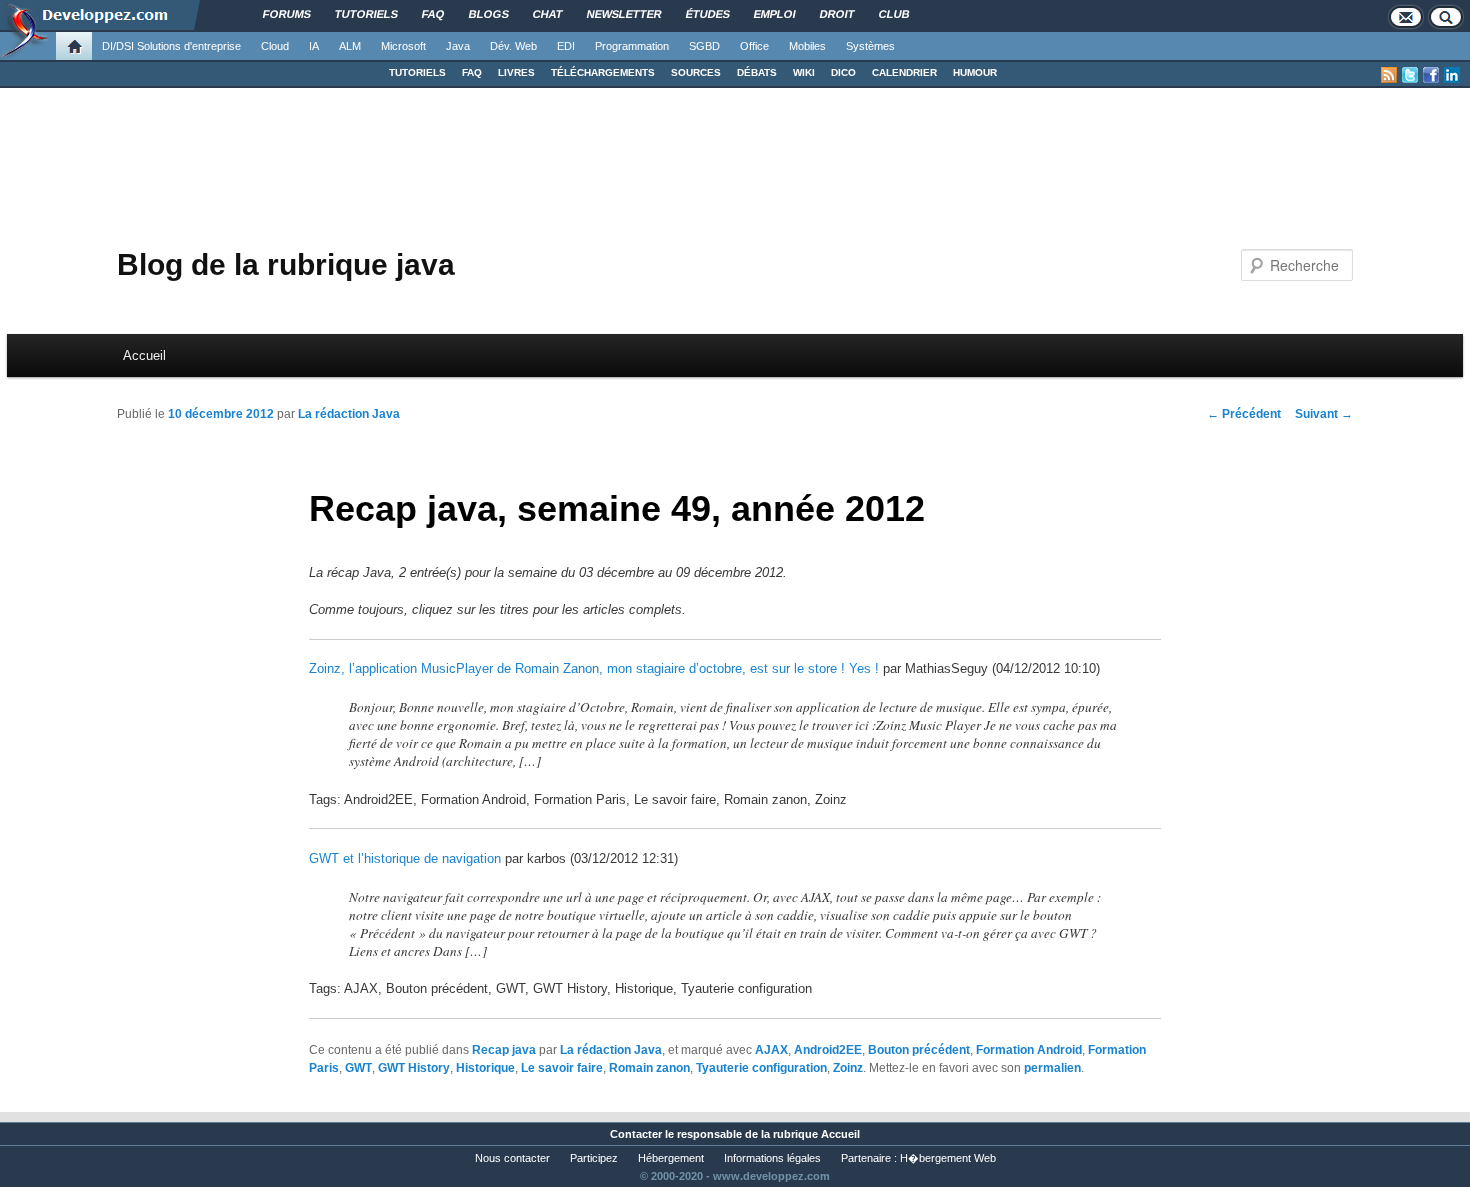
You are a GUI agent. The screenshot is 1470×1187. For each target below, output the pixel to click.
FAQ (472, 72)
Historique (485, 1068)
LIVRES (516, 72)
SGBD (704, 46)
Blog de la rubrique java (286, 264)
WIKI (804, 72)
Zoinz (848, 1068)
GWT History (414, 1068)
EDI (566, 46)
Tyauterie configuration (761, 1068)
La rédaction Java (349, 414)
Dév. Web (513, 46)
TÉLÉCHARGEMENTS (603, 72)
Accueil (144, 355)
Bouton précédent (919, 1050)
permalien (1052, 1068)
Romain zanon (649, 1068)
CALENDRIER (904, 72)
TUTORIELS (417, 72)
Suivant (1324, 414)
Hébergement (671, 1158)
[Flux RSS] (1389, 75)
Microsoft (403, 46)
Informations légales (772, 1158)
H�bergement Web (948, 1158)
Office (754, 46)
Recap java (504, 1050)
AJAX (771, 1050)
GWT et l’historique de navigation (405, 858)
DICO (843, 72)
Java (458, 46)
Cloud (275, 46)
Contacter (636, 1134)
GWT (358, 1068)
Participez (594, 1158)
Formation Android (1029, 1050)
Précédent (1244, 414)
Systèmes (870, 46)
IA (314, 46)
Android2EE (828, 1050)
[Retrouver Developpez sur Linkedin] (1452, 75)
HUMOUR (975, 72)
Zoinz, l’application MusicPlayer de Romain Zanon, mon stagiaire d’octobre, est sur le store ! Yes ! (594, 668)
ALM (350, 46)
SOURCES (696, 72)
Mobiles (807, 46)
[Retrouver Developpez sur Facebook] (1431, 75)
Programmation (632, 46)
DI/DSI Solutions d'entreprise (171, 46)
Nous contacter (512, 1158)
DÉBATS (757, 72)
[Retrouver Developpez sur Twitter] (1410, 75)
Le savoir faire (562, 1068)
